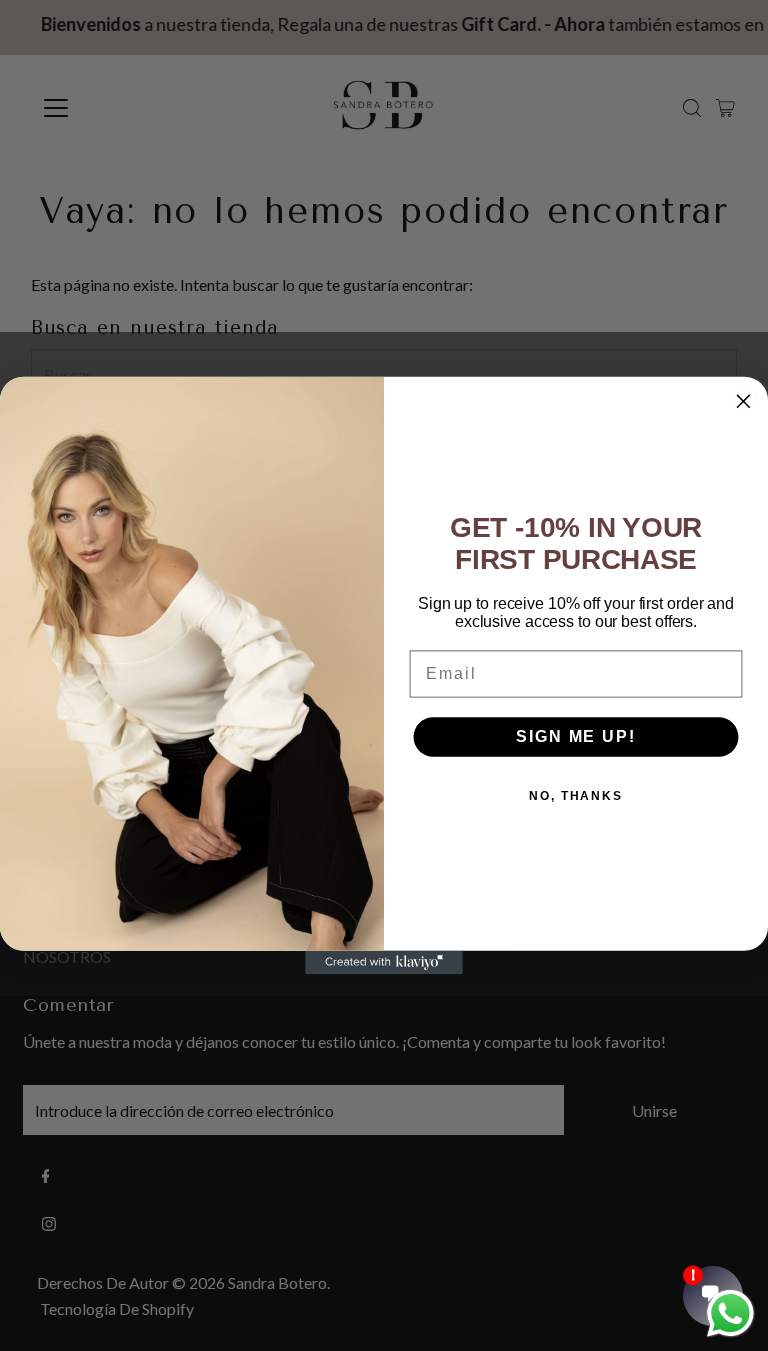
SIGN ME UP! (575, 736)
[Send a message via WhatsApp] (730, 1313)
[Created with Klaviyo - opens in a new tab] (384, 963)
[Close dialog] (744, 401)
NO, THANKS (576, 796)
